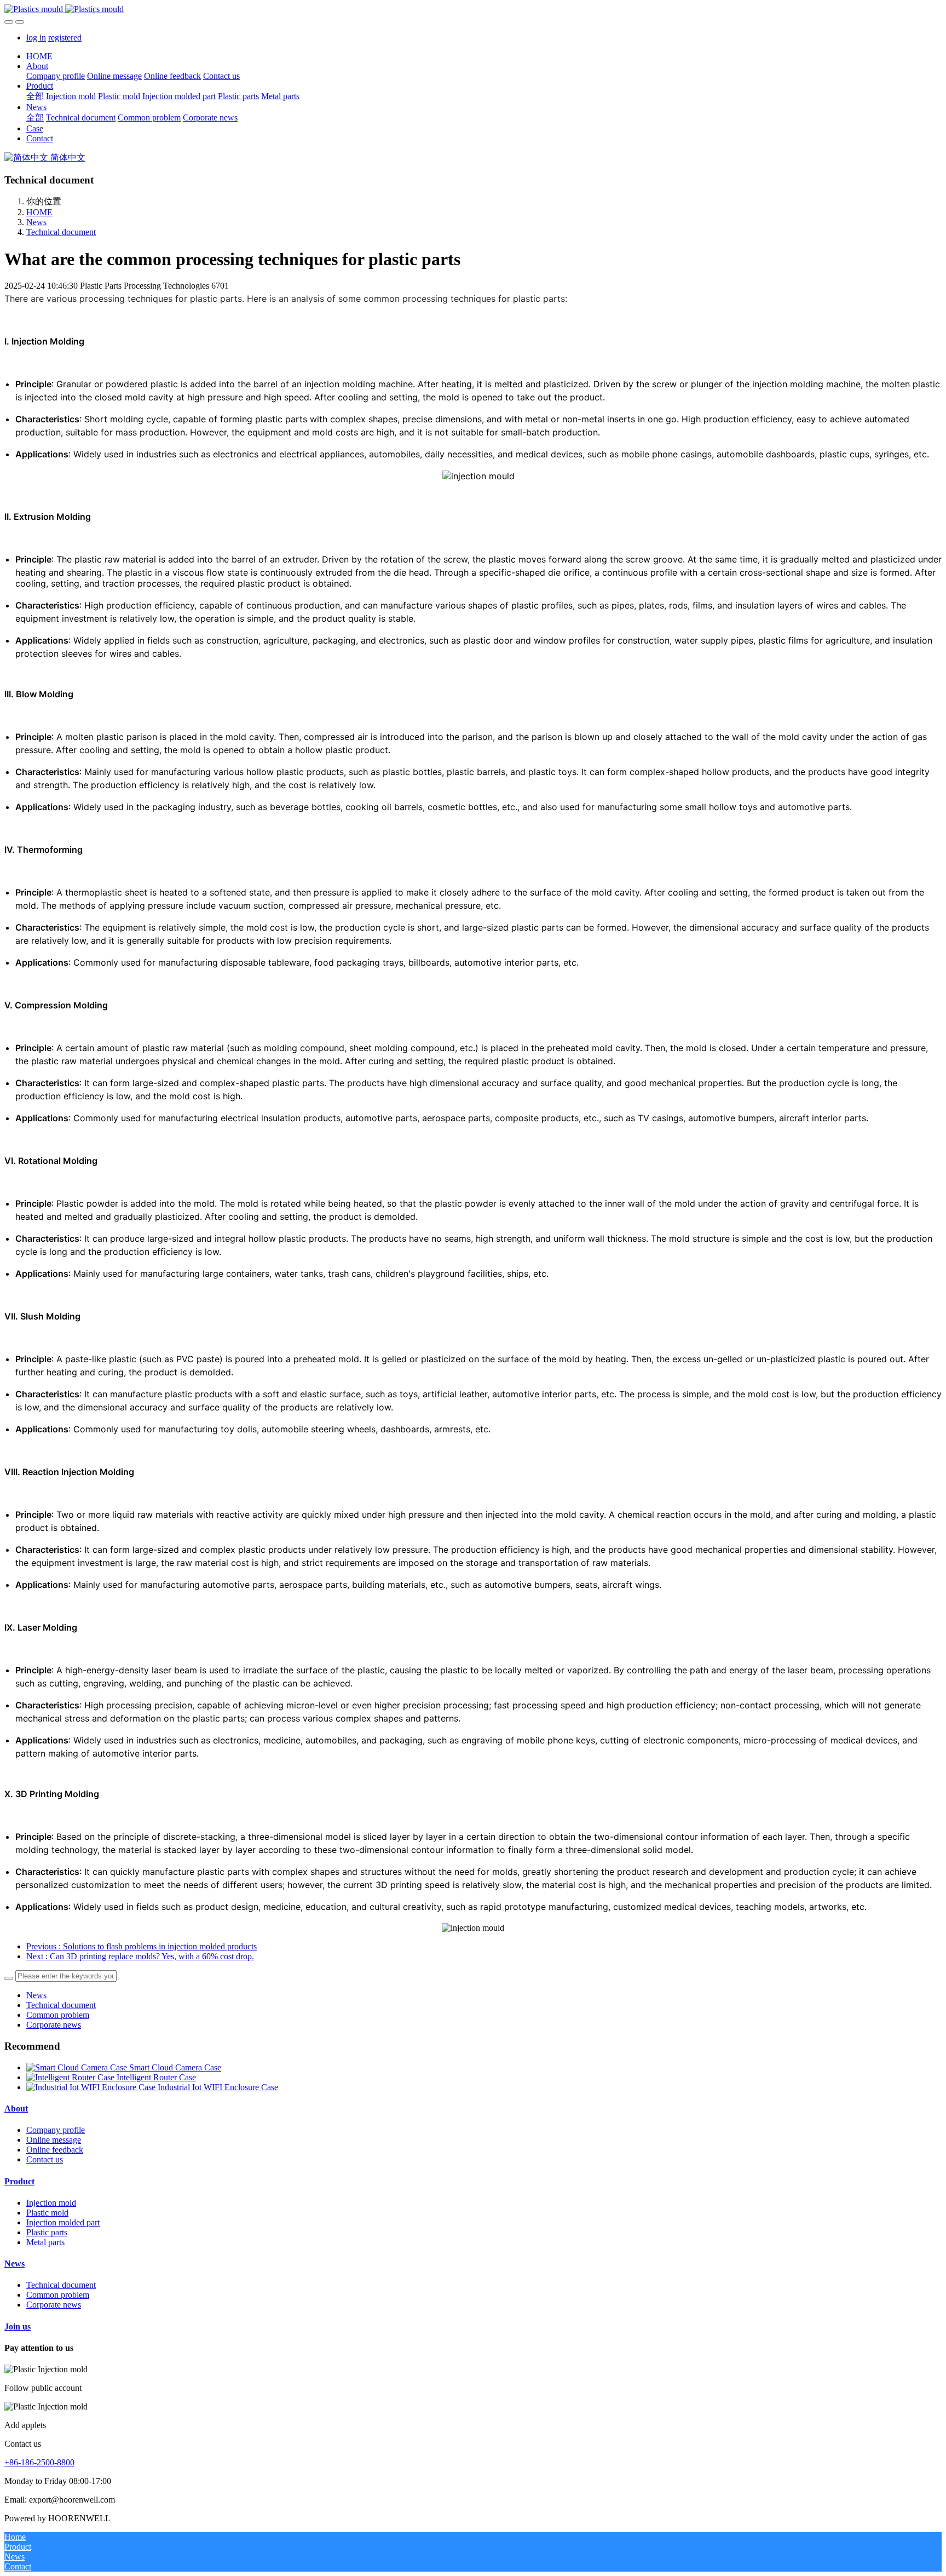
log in (36, 38)
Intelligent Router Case (156, 2077)
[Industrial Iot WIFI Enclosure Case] (92, 2087)
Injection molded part (63, 2222)
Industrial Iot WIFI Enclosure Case (218, 2087)
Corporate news (54, 2025)
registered (65, 38)
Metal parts (45, 2242)
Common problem (58, 2015)
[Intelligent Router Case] (71, 2077)
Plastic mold (47, 2213)
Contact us (45, 2159)
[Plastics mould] (473, 9)
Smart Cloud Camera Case (175, 2067)
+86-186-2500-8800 (39, 2462)
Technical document (61, 232)
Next (140, 1956)
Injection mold (51, 2203)
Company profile (56, 2130)
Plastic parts (47, 2232)
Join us (18, 2327)
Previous (142, 1946)
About (16, 2109)
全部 (35, 96)
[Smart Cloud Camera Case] (78, 2067)
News (36, 222)
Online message (54, 2140)
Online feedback (55, 2150)
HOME (39, 56)
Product (19, 2181)
